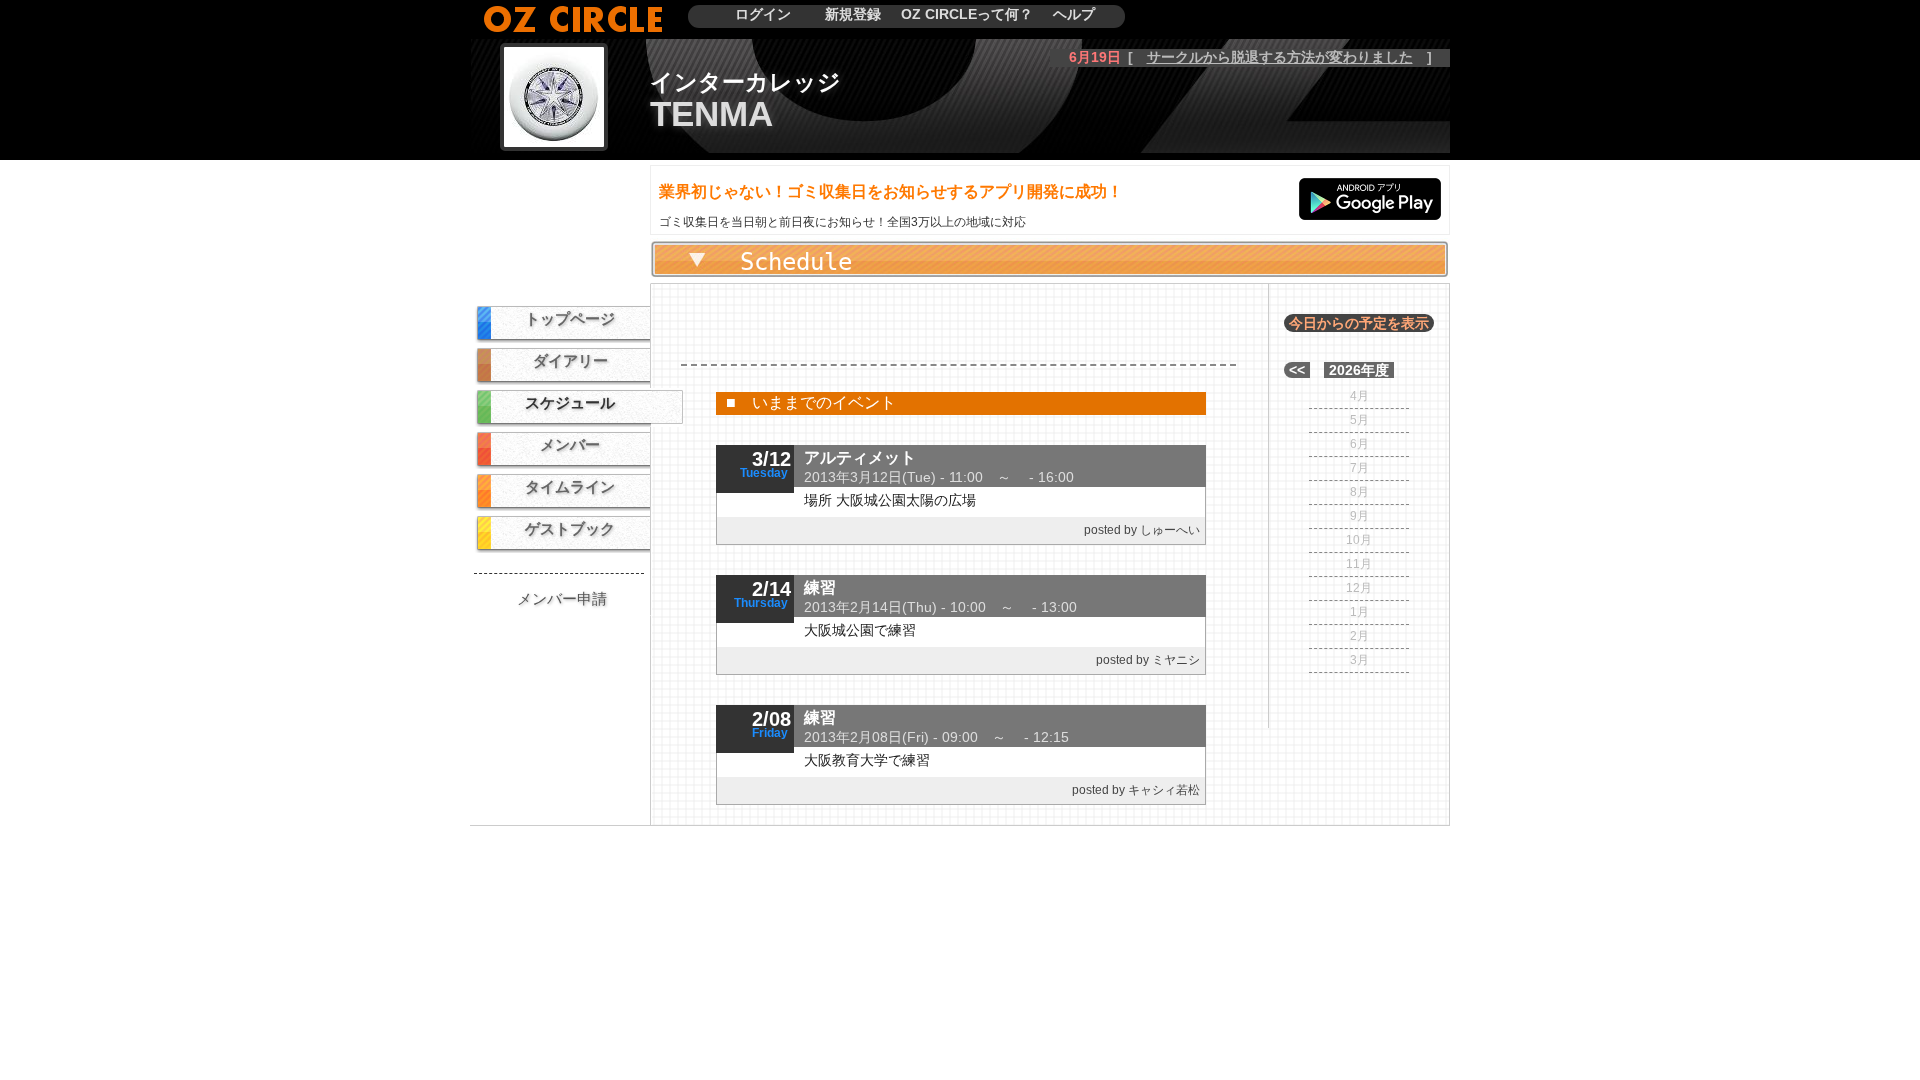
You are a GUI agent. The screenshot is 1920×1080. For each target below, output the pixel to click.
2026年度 (1359, 370)
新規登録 (853, 14)
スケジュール (570, 402)
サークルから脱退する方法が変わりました (1280, 57)
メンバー (570, 444)
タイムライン (570, 486)
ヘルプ (1074, 14)
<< (1297, 370)
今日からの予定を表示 (1359, 323)
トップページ (570, 318)
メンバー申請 (562, 598)
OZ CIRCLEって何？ (967, 14)
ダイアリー (570, 360)
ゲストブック (570, 528)
